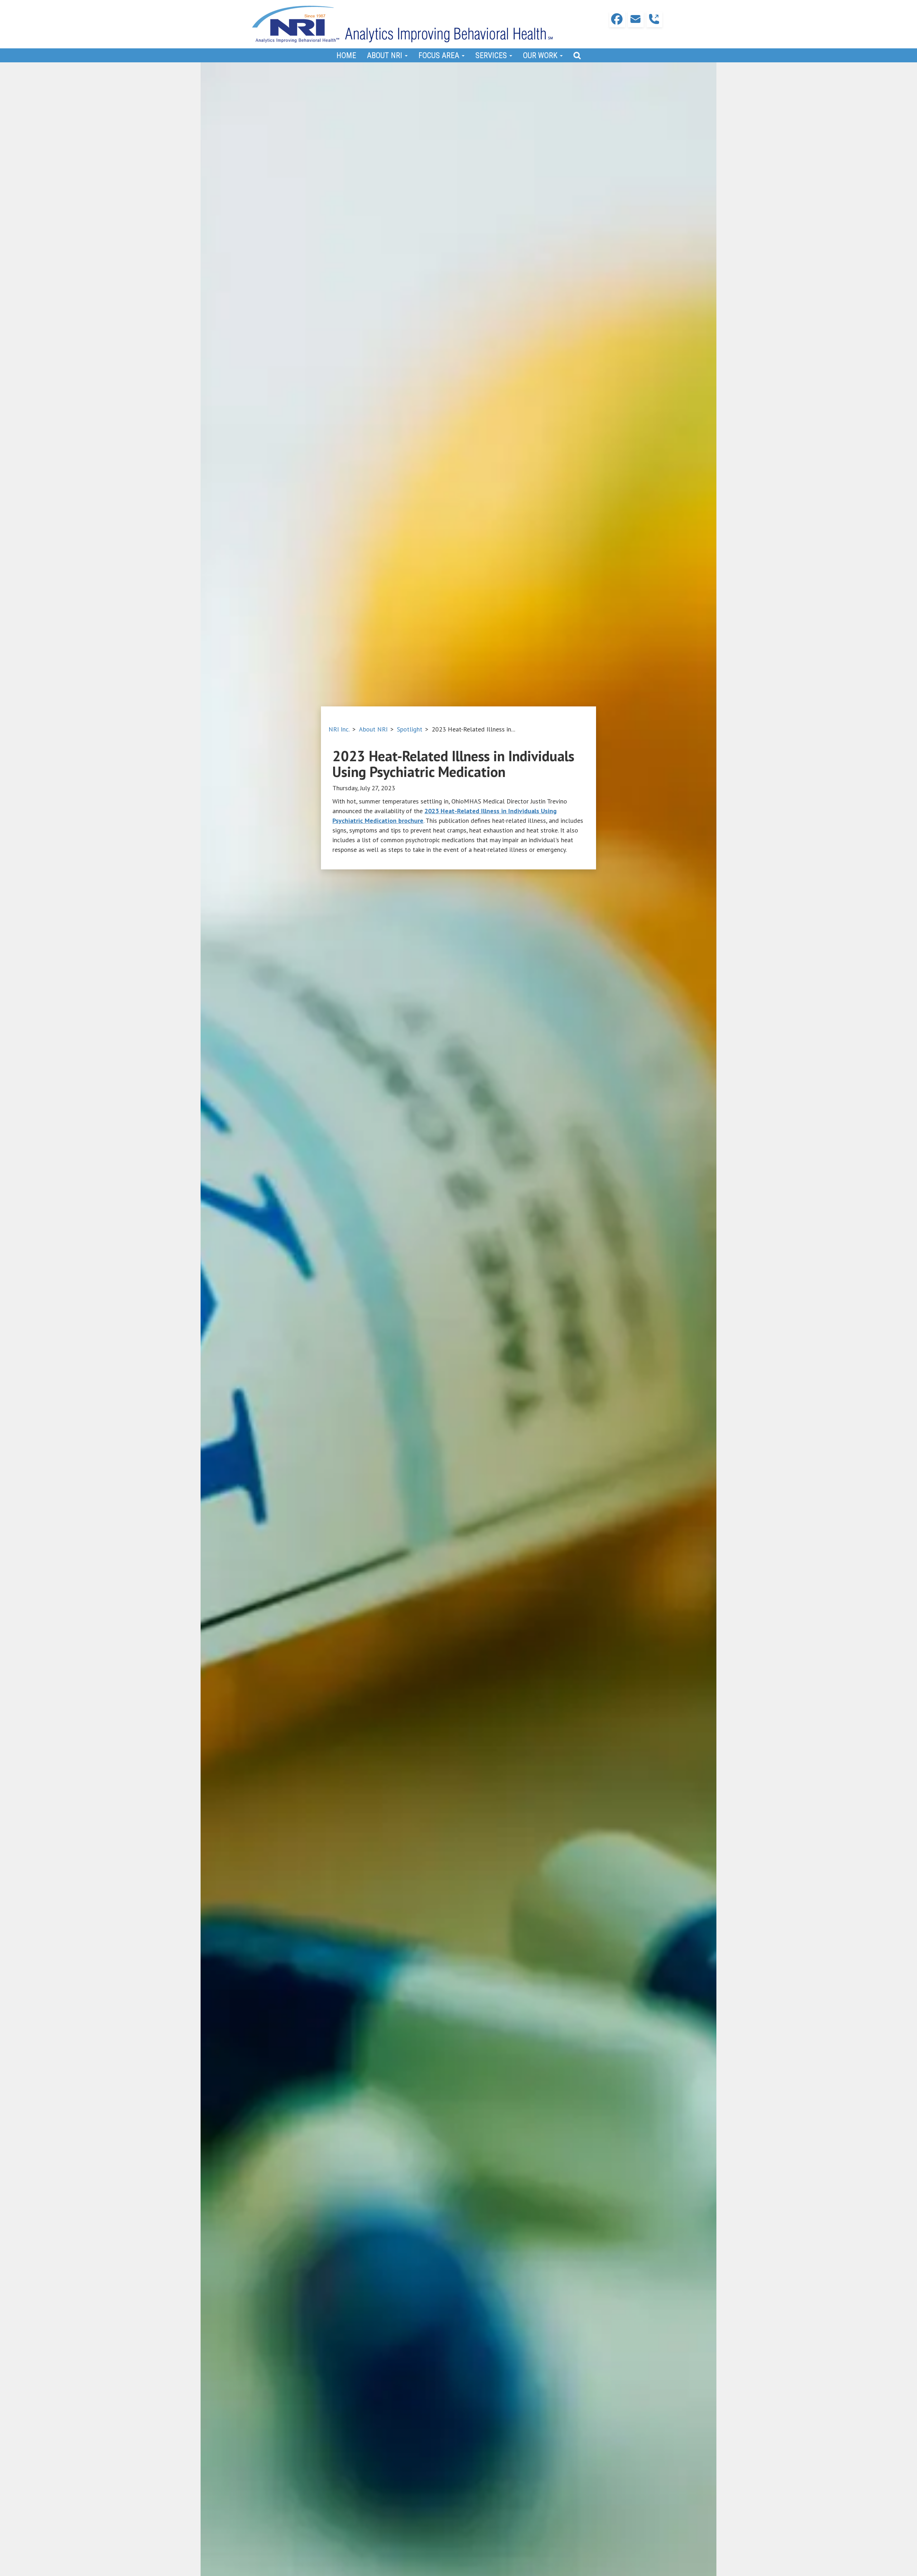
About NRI (373, 729)
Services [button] (492, 55)
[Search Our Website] (577, 55)
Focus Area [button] (440, 55)
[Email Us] (636, 19)
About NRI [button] (385, 55)
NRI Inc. (339, 729)
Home (346, 55)
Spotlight (410, 729)
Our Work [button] (541, 55)
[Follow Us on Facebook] (617, 19)
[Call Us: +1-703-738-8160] (654, 19)
